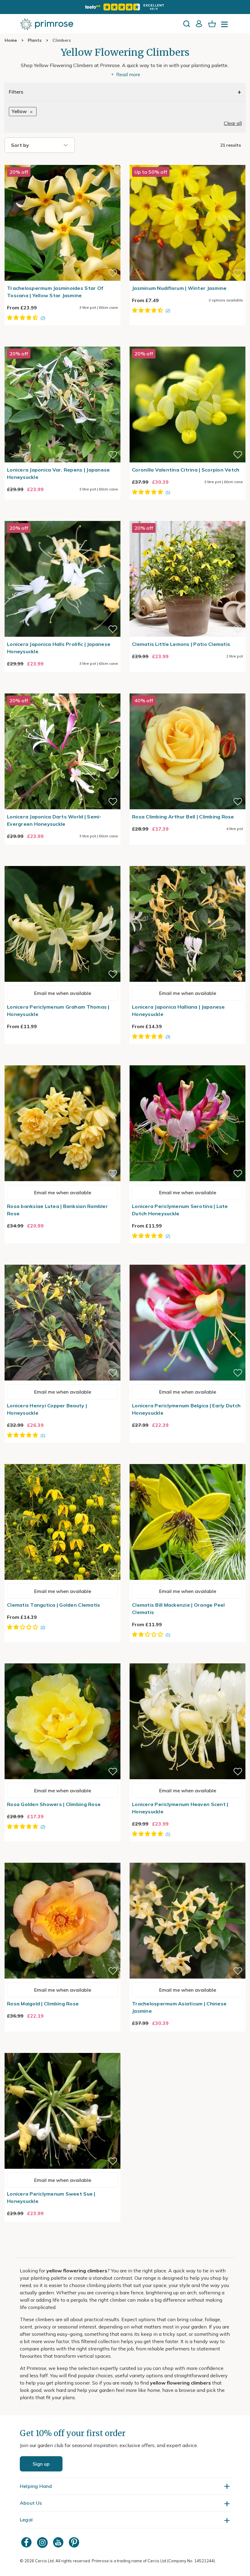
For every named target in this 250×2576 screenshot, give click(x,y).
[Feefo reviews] (125, 7)
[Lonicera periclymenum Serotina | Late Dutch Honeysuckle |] (187, 1062)
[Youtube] (59, 2542)
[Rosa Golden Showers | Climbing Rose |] (62, 1660)
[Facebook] (27, 2542)
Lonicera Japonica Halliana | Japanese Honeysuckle (179, 1010)
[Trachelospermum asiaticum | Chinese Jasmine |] (187, 1859)
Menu (226, 26)
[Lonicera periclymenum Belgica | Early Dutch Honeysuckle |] (187, 1261)
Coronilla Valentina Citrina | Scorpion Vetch (186, 470)
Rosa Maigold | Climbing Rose (43, 2004)
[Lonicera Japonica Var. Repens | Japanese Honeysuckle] (62, 343)
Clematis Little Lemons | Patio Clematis (181, 644)
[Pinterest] (75, 2542)
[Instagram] (43, 2542)
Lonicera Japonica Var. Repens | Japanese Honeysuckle (58, 473)
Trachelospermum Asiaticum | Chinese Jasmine (179, 2007)
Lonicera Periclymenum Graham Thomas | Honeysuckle (58, 1010)
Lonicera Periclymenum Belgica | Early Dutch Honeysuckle (186, 1409)
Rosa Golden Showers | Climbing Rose (54, 1804)
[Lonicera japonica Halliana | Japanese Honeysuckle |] (187, 862)
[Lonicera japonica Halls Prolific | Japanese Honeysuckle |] (62, 517)
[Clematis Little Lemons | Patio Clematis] (187, 517)
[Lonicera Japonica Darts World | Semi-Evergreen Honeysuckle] (62, 690)
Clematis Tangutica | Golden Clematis (54, 1605)
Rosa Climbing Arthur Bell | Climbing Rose (183, 817)
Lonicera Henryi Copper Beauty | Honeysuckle (47, 1409)
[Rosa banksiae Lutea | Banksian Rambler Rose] (62, 1062)
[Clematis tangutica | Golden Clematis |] (62, 1460)
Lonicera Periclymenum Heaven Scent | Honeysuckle (180, 1808)
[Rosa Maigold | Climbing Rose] (62, 1859)
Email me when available (63, 993)
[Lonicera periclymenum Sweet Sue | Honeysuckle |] (62, 2049)
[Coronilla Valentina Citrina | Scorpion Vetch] (187, 343)
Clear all (233, 123)
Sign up (41, 2464)
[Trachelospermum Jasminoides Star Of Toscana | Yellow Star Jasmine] (62, 161)
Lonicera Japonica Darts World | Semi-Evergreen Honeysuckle (54, 820)
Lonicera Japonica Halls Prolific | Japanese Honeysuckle (59, 648)
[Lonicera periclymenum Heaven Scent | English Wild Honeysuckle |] (187, 1660)
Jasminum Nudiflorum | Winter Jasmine (179, 288)
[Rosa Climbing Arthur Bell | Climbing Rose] (187, 690)
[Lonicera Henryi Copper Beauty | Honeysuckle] (62, 1261)
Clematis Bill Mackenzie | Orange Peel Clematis (179, 1609)
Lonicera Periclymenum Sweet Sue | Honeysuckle (51, 2197)
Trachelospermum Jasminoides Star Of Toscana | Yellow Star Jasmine (55, 292)
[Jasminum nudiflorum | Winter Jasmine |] (187, 161)
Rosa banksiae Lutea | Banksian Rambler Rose (57, 1210)
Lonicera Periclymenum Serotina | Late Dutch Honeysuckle (180, 1210)
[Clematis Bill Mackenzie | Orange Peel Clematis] (187, 1460)
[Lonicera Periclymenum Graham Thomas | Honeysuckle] (62, 862)
